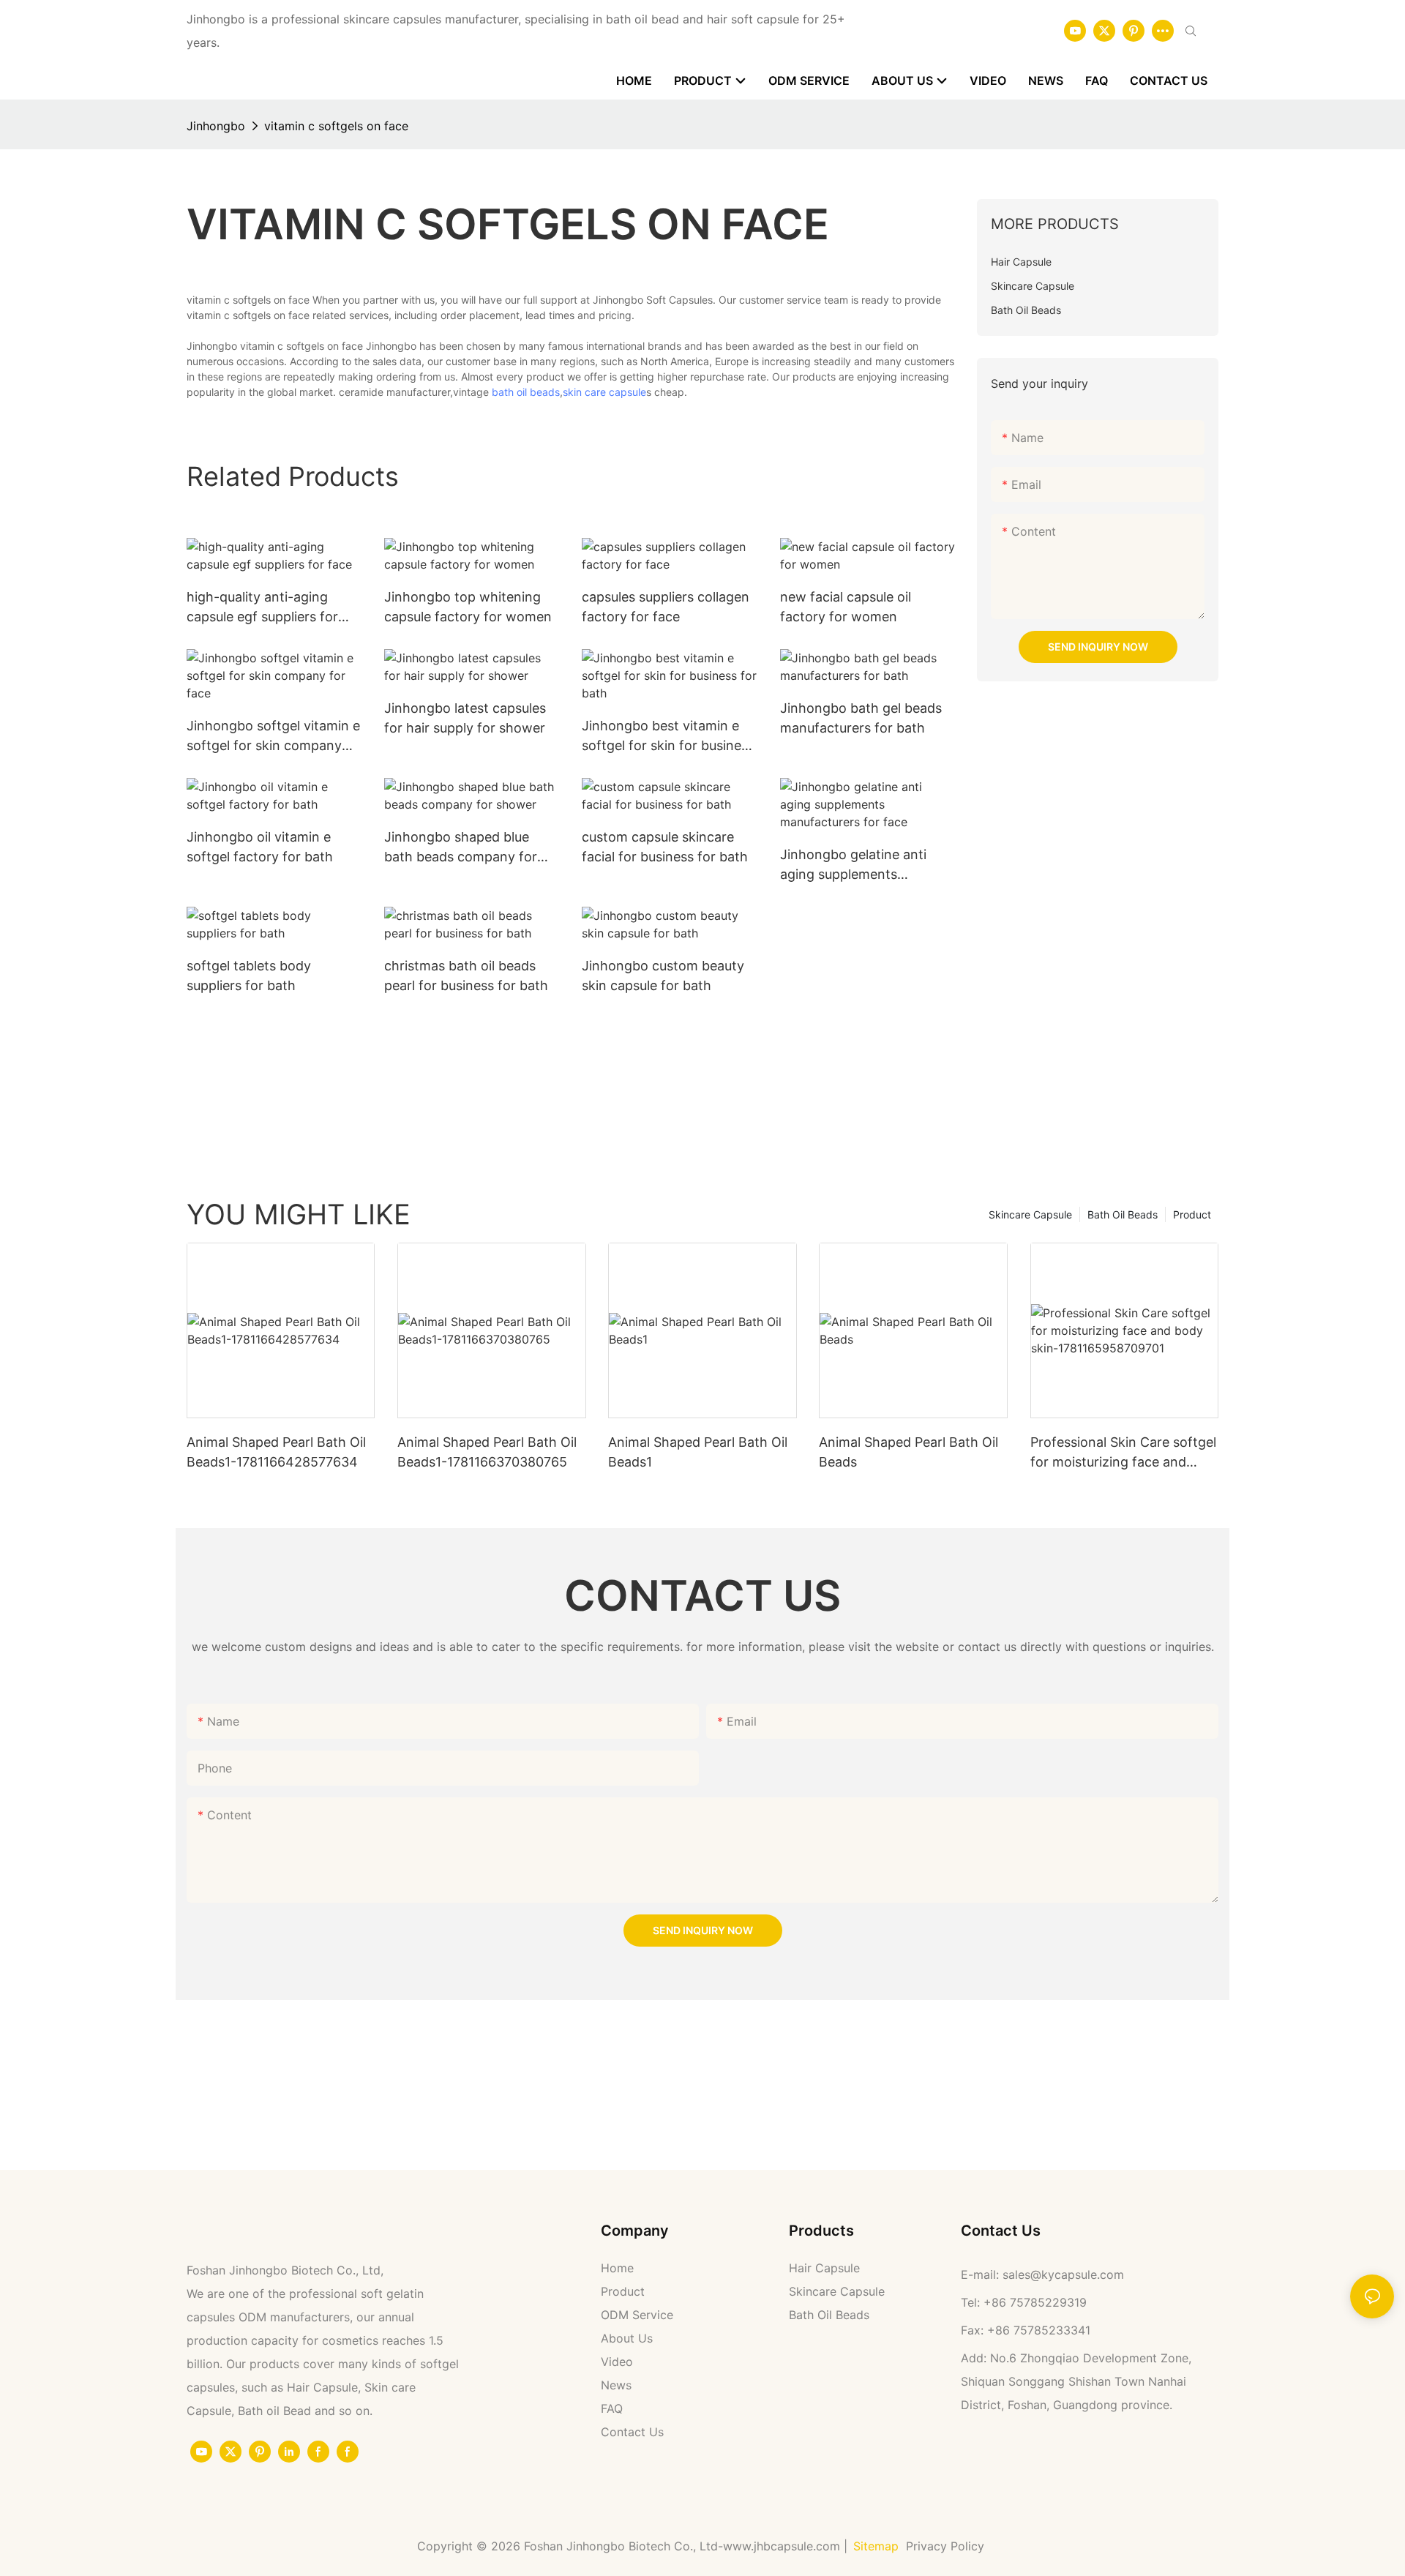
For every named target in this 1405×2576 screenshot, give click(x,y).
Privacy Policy (947, 2546)
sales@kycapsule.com (1063, 2274)
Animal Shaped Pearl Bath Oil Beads (908, 1452)
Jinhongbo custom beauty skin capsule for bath (663, 976)
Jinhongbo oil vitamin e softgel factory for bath (260, 847)
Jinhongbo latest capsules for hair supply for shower (465, 718)
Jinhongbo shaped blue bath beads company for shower (461, 848)
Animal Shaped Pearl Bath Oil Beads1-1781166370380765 (487, 1452)
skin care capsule (604, 392)
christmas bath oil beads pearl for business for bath (466, 976)
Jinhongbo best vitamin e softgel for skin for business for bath (668, 737)
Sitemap (876, 2546)
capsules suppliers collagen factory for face (666, 607)
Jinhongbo (216, 126)
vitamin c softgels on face (336, 126)
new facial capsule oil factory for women (846, 607)
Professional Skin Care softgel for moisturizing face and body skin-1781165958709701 (1123, 1453)
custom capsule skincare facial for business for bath (665, 847)
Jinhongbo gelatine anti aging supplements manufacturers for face (853, 865)
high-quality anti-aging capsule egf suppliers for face (262, 608)
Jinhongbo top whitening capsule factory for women (468, 607)
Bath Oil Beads (1123, 1214)
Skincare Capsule (1030, 1214)
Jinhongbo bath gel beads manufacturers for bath (861, 718)
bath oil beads (526, 392)
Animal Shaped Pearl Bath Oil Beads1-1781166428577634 (276, 1452)
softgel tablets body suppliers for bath (249, 976)
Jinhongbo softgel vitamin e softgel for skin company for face (273, 737)
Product (1192, 1214)
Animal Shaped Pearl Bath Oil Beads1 (698, 1452)
